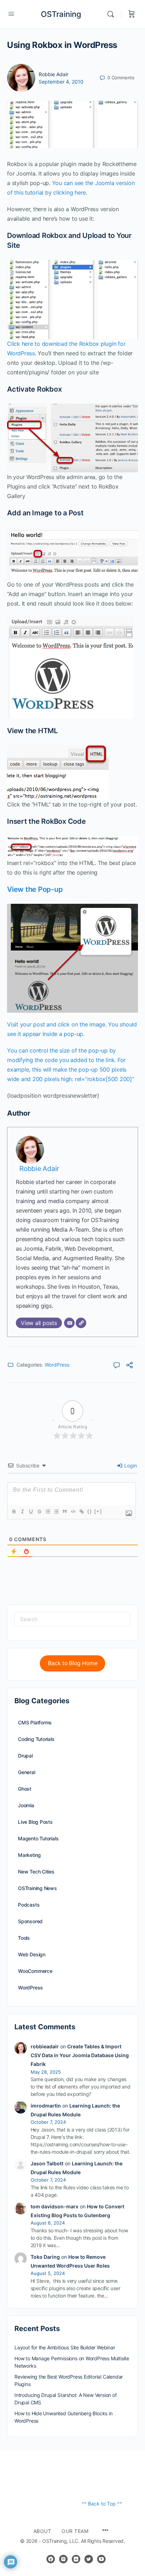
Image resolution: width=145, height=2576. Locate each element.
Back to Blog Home (73, 1663)
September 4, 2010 (61, 82)
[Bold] (14, 1511)
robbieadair (45, 2046)
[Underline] (31, 1511)
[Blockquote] (64, 1511)
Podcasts (29, 1905)
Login (130, 1465)
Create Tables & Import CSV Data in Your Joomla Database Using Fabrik (80, 2055)
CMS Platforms (35, 1722)
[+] (98, 1511)
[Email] (69, 1323)
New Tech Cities (36, 1872)
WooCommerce (35, 1971)
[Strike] (39, 1511)
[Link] (81, 1511)
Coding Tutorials (36, 1739)
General (27, 1772)
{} (90, 1511)
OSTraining (61, 14)
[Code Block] (73, 1511)
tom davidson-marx (55, 2206)
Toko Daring (45, 2257)
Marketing (29, 1855)
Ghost (25, 1789)
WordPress (57, 1365)
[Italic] (22, 1511)
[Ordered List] (48, 1511)
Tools (24, 1938)
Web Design (32, 1954)
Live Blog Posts (35, 1822)
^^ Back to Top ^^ (102, 2504)
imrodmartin (46, 2106)
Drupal (25, 1756)
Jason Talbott (47, 2163)
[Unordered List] (56, 1511)
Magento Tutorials (38, 1838)
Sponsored (30, 1921)
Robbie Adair (53, 74)
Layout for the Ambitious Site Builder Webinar (65, 2347)
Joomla (26, 1805)
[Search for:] (72, 1619)
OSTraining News (37, 1888)
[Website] (81, 1323)
